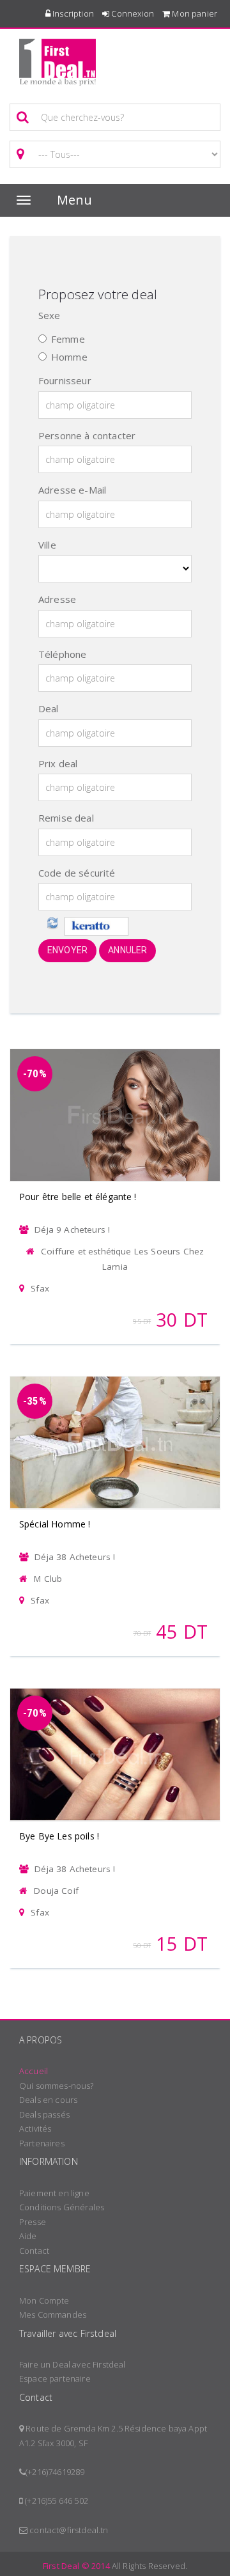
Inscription (72, 13)
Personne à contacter (87, 435)
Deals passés (44, 2114)
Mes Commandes (53, 2314)
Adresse (57, 599)
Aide (28, 2236)
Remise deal (66, 818)
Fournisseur (65, 380)
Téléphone (62, 654)
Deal (49, 708)
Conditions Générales (62, 2207)
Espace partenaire (55, 2378)
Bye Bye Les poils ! (59, 1836)
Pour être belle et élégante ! (78, 1197)
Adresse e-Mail (72, 490)
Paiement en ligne (54, 2193)
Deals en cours (48, 2100)
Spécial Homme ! (55, 1524)
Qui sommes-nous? (57, 2086)
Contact (34, 2251)
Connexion (132, 13)
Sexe (50, 315)
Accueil (34, 2071)
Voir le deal (115, 1098)
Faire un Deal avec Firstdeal (72, 2364)
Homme (69, 357)
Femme (68, 339)
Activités (35, 2128)
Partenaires (42, 2143)
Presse (33, 2222)
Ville (47, 545)
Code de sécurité (77, 873)
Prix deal (58, 763)
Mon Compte (44, 2300)
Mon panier (194, 13)
